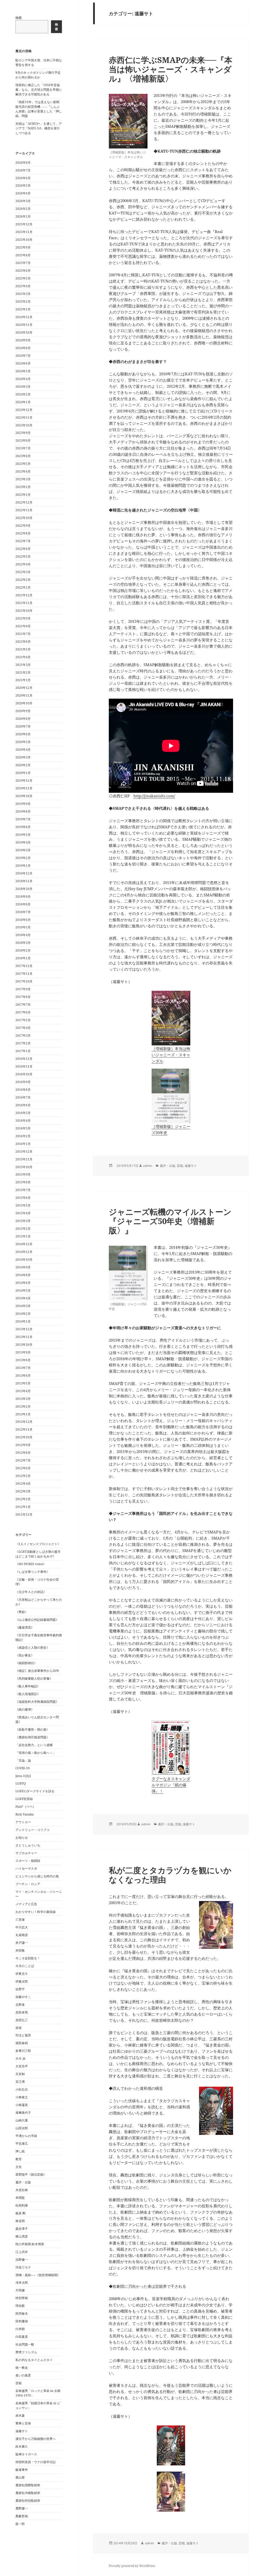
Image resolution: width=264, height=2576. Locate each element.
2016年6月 (23, 1105)
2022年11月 (24, 510)
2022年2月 (23, 580)
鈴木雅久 (22, 2446)
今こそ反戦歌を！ (28, 1958)
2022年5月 (23, 556)
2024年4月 (23, 379)
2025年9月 (23, 247)
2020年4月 (23, 750)
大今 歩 (20, 2058)
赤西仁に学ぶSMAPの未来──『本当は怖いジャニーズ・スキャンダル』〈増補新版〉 (171, 69)
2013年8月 (23, 1360)
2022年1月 (23, 587)
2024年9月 (23, 340)
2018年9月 (23, 897)
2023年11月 (24, 418)
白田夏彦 (22, 2337)
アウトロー (23, 1822)
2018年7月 (23, 912)
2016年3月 (23, 1128)
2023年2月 (23, 487)
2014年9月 (23, 1267)
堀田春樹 (22, 2043)
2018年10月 (24, 889)
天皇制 (20, 2074)
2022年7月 (23, 541)
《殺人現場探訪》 (28, 1694)
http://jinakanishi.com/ (154, 796)
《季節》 (22, 1612)
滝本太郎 (22, 2282)
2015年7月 (23, 1190)
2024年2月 (23, 394)
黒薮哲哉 (22, 2516)
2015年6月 (23, 1198)
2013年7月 (23, 1368)
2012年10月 (24, 1437)
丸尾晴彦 (22, 1935)
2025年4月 (23, 286)
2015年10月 (24, 1167)
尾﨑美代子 (23, 2113)
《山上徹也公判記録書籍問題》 (37, 1620)
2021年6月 (23, 642)
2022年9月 (23, 526)
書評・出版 (23, 2182)
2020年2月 (23, 765)
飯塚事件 (22, 2470)
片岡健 (20, 2290)
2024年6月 (23, 363)
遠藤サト (22, 2431)
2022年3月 (23, 572)
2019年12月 (24, 781)
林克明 (20, 2221)
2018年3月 (23, 943)
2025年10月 (24, 240)
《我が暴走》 (25, 1655)
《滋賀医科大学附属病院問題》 (37, 1702)
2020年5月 (23, 742)
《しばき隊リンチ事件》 (32, 1572)
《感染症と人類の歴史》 (32, 1648)
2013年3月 (23, 1399)
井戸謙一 (22, 1943)
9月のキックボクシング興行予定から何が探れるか (38, 75)
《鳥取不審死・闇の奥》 (32, 1729)
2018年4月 (23, 935)
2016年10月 (24, 1074)
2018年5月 (23, 927)
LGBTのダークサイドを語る (35, 1791)
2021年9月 (23, 618)
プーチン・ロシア (28, 1884)
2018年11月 (24, 881)
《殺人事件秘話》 (28, 1686)
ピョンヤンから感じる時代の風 (37, 1876)
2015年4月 (23, 1213)
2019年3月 (23, 850)
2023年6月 (23, 456)
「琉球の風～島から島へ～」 (36, 1753)
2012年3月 (23, 1491)
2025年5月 (23, 278)
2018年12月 (24, 873)
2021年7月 (23, 634)
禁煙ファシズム (26, 2352)
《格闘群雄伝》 (26, 1663)
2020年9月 (23, 711)
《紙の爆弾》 (25, 1709)
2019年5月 (23, 835)
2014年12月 (24, 1244)
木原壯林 (22, 2190)
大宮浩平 (22, 2066)
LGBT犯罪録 (24, 1799)
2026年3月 (23, 201)
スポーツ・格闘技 (28, 1861)
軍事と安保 (23, 2423)
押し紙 (20, 2151)
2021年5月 (23, 649)
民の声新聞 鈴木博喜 (30, 2244)
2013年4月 (23, 1391)
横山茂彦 (22, 2236)
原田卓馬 (22, 2012)
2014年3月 (23, 1306)
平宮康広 (22, 2144)
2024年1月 (23, 402)
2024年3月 (23, 387)
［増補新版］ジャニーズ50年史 (171, 1129)
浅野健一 (22, 2260)
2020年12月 (24, 688)
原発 (19, 2028)
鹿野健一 (22, 2508)
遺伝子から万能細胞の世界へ (36, 2439)
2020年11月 (24, 695)
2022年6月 (23, 549)
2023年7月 (23, 448)
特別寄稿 (22, 2298)
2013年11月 (24, 1337)
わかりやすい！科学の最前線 (36, 1912)
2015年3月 (23, 1221)
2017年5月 (23, 1020)
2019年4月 (23, 842)
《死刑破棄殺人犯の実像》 (34, 1678)
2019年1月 (23, 866)
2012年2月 (23, 1499)
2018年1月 (23, 958)
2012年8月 (23, 1453)
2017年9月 (23, 989)
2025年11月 (24, 232)
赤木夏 (20, 2416)
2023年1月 (23, 495)
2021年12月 (24, 595)
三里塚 (20, 1919)
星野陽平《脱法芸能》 (31, 2174)
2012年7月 (23, 1460)
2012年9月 (23, 1445)
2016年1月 (23, 1144)
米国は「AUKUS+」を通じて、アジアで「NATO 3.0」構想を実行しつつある (39, 128)
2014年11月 (24, 1252)
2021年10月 (24, 611)
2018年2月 (23, 950)
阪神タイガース (26, 2454)
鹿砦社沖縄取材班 (28, 2493)
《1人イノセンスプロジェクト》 (38, 1544)
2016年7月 (23, 1097)
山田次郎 (22, 2128)
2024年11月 (24, 325)
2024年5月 (23, 371)
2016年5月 (23, 1113)
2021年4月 (23, 657)
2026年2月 (23, 209)
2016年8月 (23, 1090)
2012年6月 (23, 1468)
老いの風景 (23, 2375)
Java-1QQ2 (23, 1776)
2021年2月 (23, 672)
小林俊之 (22, 2097)
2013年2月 (23, 1406)
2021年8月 (23, 626)
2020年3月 (23, 757)
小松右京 (22, 2089)
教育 (19, 2159)
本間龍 (20, 2198)
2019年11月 (24, 788)
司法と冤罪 (23, 2035)
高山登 (20, 2477)
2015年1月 (23, 1236)
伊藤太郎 (22, 1981)
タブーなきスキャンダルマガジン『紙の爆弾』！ (171, 1785)
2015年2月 (23, 1229)
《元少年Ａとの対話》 (31, 1592)
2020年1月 (23, 773)
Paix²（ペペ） (26, 1807)
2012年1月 (23, 1507)
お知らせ (22, 1838)
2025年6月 (23, 271)
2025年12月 (24, 224)
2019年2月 (23, 858)
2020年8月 (23, 719)
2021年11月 (24, 603)
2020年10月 (24, 703)
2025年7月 (23, 263)
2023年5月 (23, 464)
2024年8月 (23, 348)
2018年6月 (23, 920)
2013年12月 (24, 1329)
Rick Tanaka (25, 1814)
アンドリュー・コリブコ (32, 1830)
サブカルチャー (26, 1853)
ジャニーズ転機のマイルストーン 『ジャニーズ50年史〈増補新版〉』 (170, 1221)
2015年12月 (24, 1151)
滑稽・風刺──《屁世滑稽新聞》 (38, 2275)
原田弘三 (22, 2020)
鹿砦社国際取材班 (28, 2485)
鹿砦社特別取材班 (28, 2501)
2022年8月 (23, 533)
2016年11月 (24, 1066)
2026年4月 (23, 193)
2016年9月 (23, 1082)
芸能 (19, 2383)
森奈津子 (22, 2229)
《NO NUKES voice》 (31, 1564)
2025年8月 (23, 255)
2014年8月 (23, 1275)
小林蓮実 (22, 2105)
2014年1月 (23, 1321)
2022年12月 (24, 502)
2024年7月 (23, 356)
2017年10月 (24, 981)
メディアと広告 (26, 1904)
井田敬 (20, 1950)
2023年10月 (24, 425)
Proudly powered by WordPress (132, 2566)
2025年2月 (23, 302)
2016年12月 (24, 1059)
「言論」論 (23, 1760)
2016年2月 (23, 1136)
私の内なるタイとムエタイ (34, 2360)
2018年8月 (23, 904)
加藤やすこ (23, 1997)
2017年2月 (23, 1043)
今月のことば (25, 1966)
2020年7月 (23, 726)
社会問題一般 (25, 2344)
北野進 (20, 2005)
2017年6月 (23, 1012)
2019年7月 (23, 819)
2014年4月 (23, 1298)
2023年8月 (23, 440)
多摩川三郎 (23, 2051)
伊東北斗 (22, 1974)
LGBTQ (21, 1783)
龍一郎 (20, 2524)
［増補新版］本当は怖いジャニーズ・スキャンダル (171, 1055)
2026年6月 (23, 178)
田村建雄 (22, 2321)
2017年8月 (23, 997)
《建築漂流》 (25, 1627)
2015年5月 (23, 1205)
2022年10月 (24, 518)
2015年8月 (23, 1182)
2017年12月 (24, 966)
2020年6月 (23, 734)
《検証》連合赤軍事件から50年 (37, 1671)
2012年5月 (23, 1476)
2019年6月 (23, 827)
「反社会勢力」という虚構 (34, 1745)
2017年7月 (23, 1005)
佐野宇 (20, 1989)
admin (148, 1166)
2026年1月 (23, 216)
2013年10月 (24, 1345)
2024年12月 (24, 317)
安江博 (20, 2082)
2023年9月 (23, 433)
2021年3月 (23, 665)
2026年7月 (23, 170)
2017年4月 (23, 1028)
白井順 (20, 2329)
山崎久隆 (22, 2120)
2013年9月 (23, 1352)
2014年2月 (23, 1314)
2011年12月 (24, 1514)
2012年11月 (24, 1429)
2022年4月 (23, 564)
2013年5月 (23, 1383)
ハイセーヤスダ (26, 1868)
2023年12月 (24, 410)
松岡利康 (22, 2205)
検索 (19, 18)
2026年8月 (23, 163)
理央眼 (20, 2306)
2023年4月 (23, 471)
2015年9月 (23, 1174)
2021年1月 (23, 680)
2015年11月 (24, 1159)
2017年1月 (23, 1051)
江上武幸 (22, 2252)
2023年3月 (23, 479)
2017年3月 (23, 1035)
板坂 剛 (20, 2213)
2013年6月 (23, 1376)
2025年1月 (23, 309)
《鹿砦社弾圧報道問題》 (32, 1737)
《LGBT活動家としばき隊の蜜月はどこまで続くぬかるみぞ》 (38, 1554)
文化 (19, 2167)
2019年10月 (24, 796)
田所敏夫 (22, 2313)
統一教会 (22, 2368)
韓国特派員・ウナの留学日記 (36, 2462)
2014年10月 (24, 1260)
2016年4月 (23, 1121)
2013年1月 (23, 1414)
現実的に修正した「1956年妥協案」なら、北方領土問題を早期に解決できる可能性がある (39, 90)
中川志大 (22, 1927)
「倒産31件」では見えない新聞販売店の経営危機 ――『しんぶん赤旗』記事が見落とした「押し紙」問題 (39, 109)
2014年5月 (23, 1290)
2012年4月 (23, 1484)
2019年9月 (23, 804)
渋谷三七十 (23, 2267)
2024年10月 (24, 332)
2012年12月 (24, 1422)
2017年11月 (24, 974)
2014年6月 (23, 1283)
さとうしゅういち (28, 1845)
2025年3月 (23, 294)
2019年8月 (23, 811)
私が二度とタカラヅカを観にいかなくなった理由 (170, 1875)
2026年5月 (23, 185)
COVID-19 (23, 1768)
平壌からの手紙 (26, 2136)
